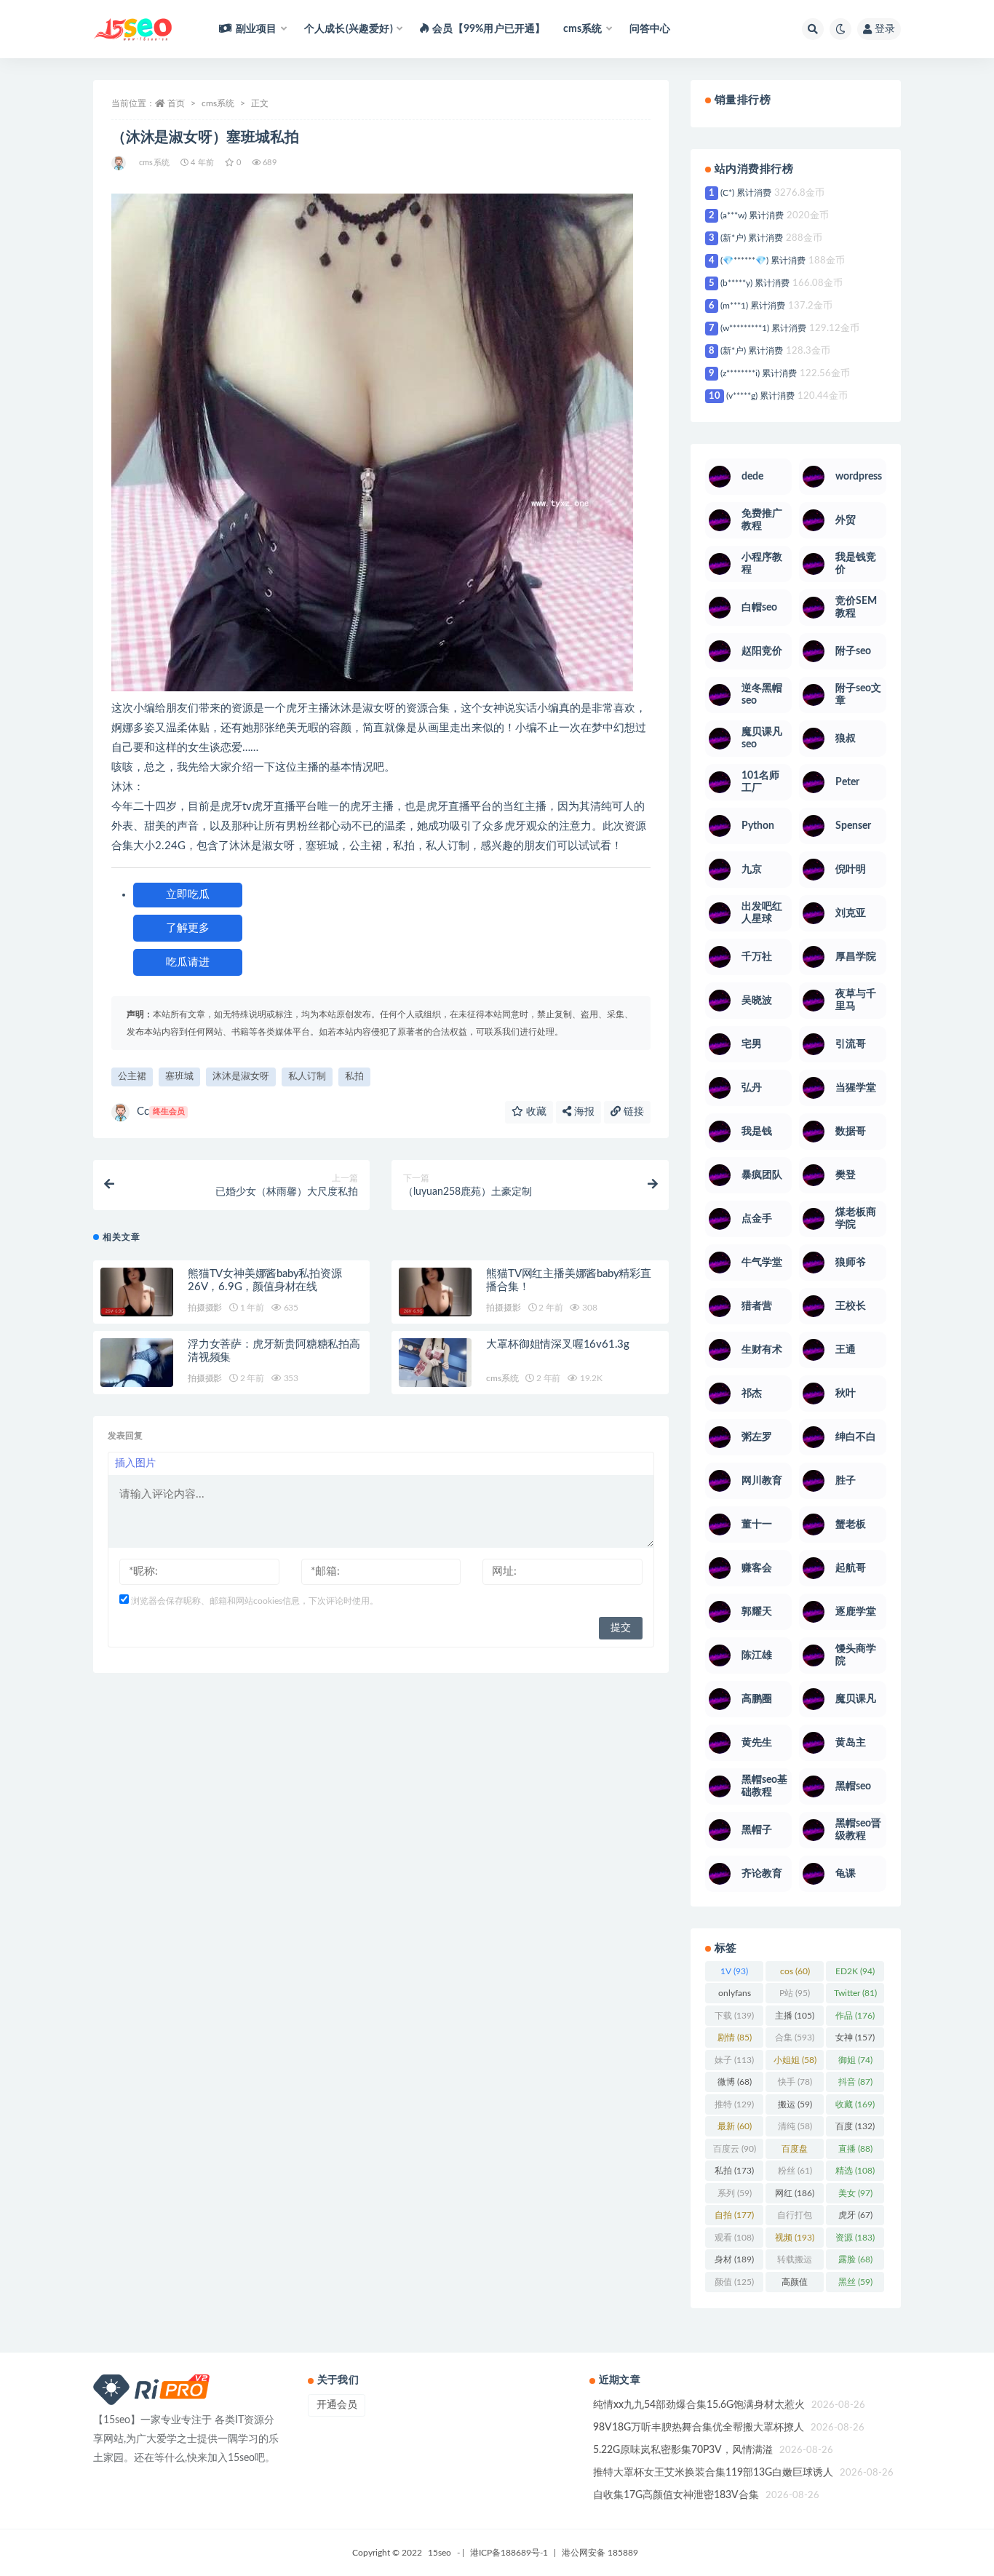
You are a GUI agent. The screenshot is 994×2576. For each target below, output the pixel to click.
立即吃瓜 (188, 895)
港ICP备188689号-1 (509, 2553)
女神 (855, 2038)
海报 (583, 1112)
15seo (440, 2553)
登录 (885, 29)
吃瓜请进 (188, 962)
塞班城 (179, 1077)
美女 (855, 2193)
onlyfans (735, 1996)
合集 (795, 2038)
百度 (855, 2126)
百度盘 (795, 2152)
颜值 (734, 2282)
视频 (795, 2238)
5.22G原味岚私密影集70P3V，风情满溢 (683, 2450)
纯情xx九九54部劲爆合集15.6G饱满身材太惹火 (699, 2405)
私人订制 (307, 1077)
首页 (176, 103)
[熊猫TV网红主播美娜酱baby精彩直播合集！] (435, 1292)
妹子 (734, 2060)
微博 (735, 2082)
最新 (735, 2126)
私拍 (354, 1077)
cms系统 (218, 103)
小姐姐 (795, 2060)
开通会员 (337, 2405)
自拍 (734, 2215)
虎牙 (855, 2215)
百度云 (735, 2149)
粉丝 (795, 2171)
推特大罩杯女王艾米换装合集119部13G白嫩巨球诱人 (713, 2473)
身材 (734, 2259)
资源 (855, 2238)
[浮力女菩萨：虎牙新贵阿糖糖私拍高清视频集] (137, 1363)
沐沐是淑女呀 (241, 1077)
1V (734, 1971)
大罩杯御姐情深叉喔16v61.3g (558, 1344)
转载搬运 (795, 2262)
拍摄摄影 (205, 1308)
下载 (734, 2016)
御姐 (855, 2060)
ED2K (855, 1971)
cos (795, 1971)
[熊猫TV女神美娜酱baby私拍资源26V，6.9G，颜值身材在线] (137, 1292)
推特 (734, 2104)
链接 (632, 1112)
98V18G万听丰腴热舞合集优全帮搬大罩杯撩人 (699, 2428)
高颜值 (795, 2285)
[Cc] (120, 163)
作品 (855, 2016)
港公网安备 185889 (600, 2553)
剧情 (735, 2038)
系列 (735, 2193)
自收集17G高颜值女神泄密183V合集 (676, 2495)
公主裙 (132, 1077)
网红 (795, 2193)
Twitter (855, 1993)
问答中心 (650, 29)
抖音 (855, 2082)
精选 (855, 2171)
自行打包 (795, 2218)
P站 (795, 1993)
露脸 (855, 2259)
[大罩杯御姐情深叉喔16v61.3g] (435, 1363)
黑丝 (855, 2282)
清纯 (795, 2126)
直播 (855, 2149)
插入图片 (135, 1463)
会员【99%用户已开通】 (489, 29)
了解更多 (188, 928)
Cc (161, 1112)
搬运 (795, 2104)
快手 (795, 2082)
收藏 (535, 1112)
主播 (795, 2016)
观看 (734, 2238)
